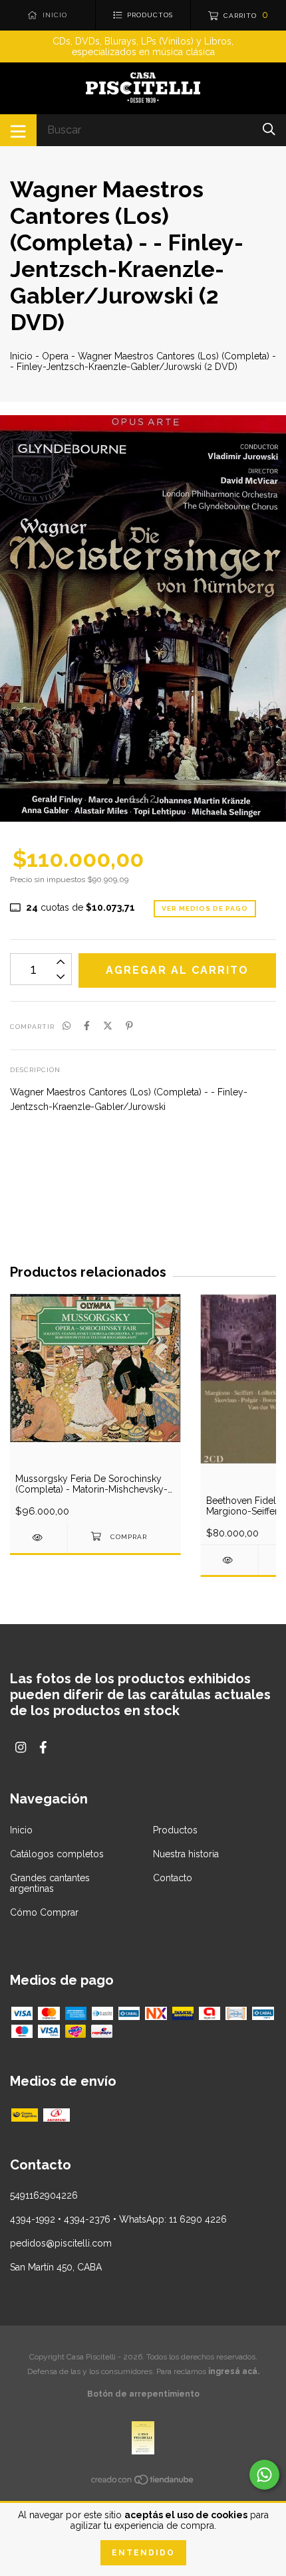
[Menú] (18, 130)
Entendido (143, 2553)
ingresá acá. (234, 2371)
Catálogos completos (57, 1854)
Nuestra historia (186, 1854)
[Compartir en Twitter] (108, 1026)
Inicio (21, 356)
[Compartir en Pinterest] (129, 1026)
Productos (175, 1830)
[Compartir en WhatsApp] (67, 1026)
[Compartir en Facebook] (87, 1026)
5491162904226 (44, 2195)
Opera (55, 356)
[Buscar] (269, 129)
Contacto (173, 1878)
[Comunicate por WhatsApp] (264, 2475)
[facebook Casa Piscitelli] (43, 1747)
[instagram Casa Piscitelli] (21, 1747)
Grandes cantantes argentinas (50, 1883)
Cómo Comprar (44, 1912)
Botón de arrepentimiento (143, 2394)
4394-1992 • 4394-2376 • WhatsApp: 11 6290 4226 (118, 2219)
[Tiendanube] (143, 2482)
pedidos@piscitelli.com (61, 2243)
